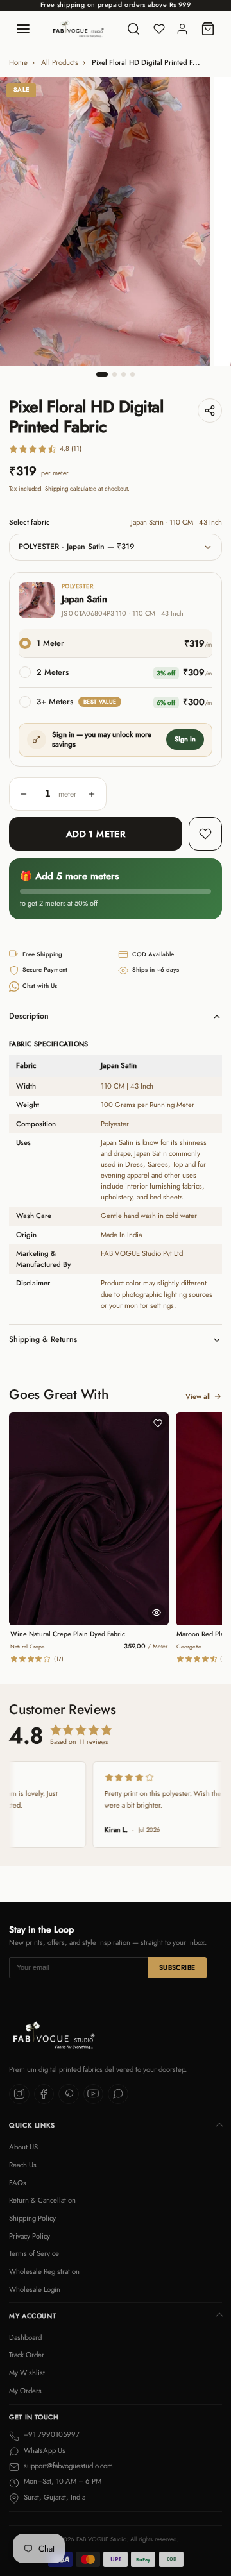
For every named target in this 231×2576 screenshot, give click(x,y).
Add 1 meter (96, 834)
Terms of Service (34, 2253)
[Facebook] (44, 2094)
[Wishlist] (159, 29)
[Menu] (23, 29)
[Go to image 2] (115, 374)
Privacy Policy (30, 2236)
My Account (32, 2316)
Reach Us (23, 2165)
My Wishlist (27, 2373)
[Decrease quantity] (24, 794)
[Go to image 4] (133, 374)
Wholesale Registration (44, 2271)
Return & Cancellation (42, 2200)
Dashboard (25, 2337)
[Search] (133, 29)
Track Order (27, 2355)
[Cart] (208, 29)
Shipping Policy (32, 2218)
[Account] (182, 29)
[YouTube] (94, 2094)
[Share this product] (210, 411)
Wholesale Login (35, 2289)
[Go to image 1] (102, 374)
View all (198, 1396)
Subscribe (177, 1968)
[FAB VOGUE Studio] (79, 29)
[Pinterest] (69, 2094)
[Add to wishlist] (205, 834)
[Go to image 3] (124, 374)
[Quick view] (157, 1613)
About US (23, 2147)
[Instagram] (19, 2094)
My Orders (25, 2391)
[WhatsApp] (118, 2094)
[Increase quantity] (92, 794)
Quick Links (32, 2125)
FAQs (18, 2183)
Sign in (185, 739)
